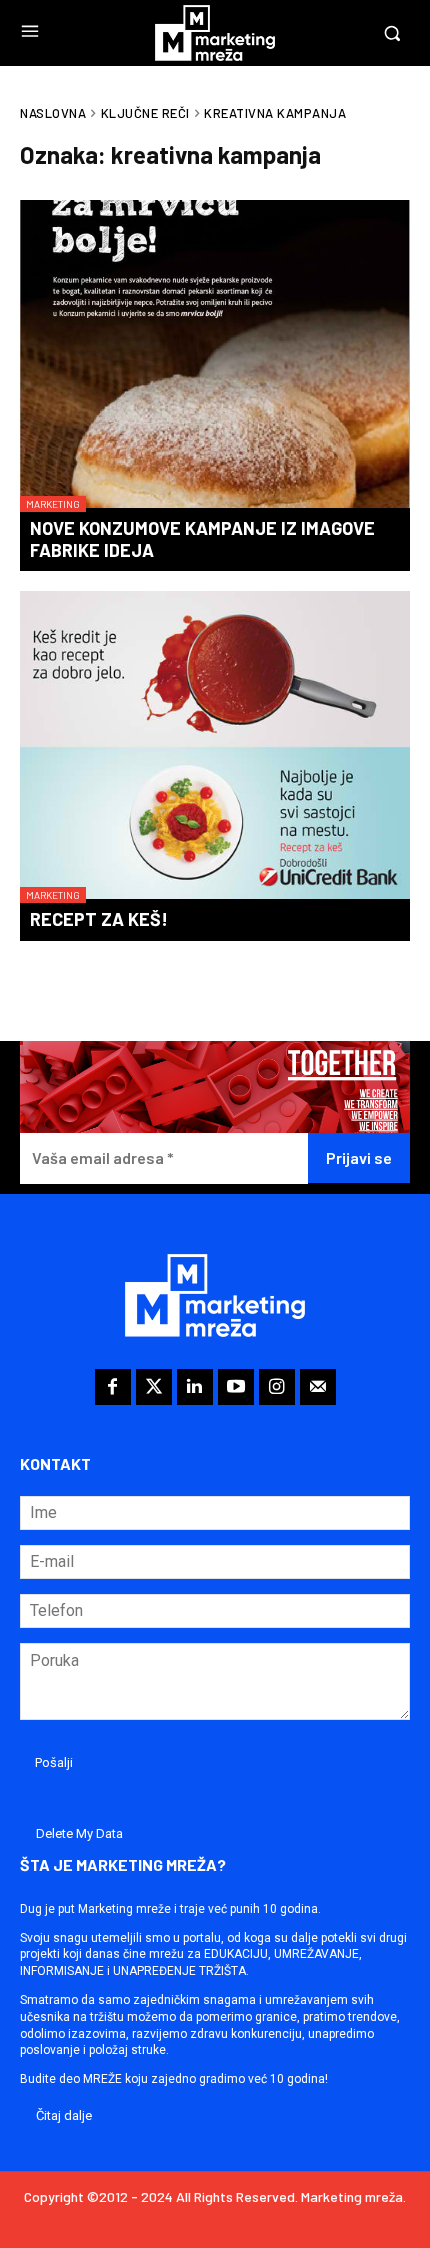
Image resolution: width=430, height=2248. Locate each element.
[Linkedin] (195, 1387)
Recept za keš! (99, 919)
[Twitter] (154, 1387)
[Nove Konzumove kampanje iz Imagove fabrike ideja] (215, 356)
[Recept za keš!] (215, 747)
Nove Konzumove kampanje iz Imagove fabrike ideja (202, 539)
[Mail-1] (318, 1387)
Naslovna (53, 113)
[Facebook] (113, 1387)
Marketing (53, 504)
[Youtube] (236, 1387)
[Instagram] (277, 1387)
